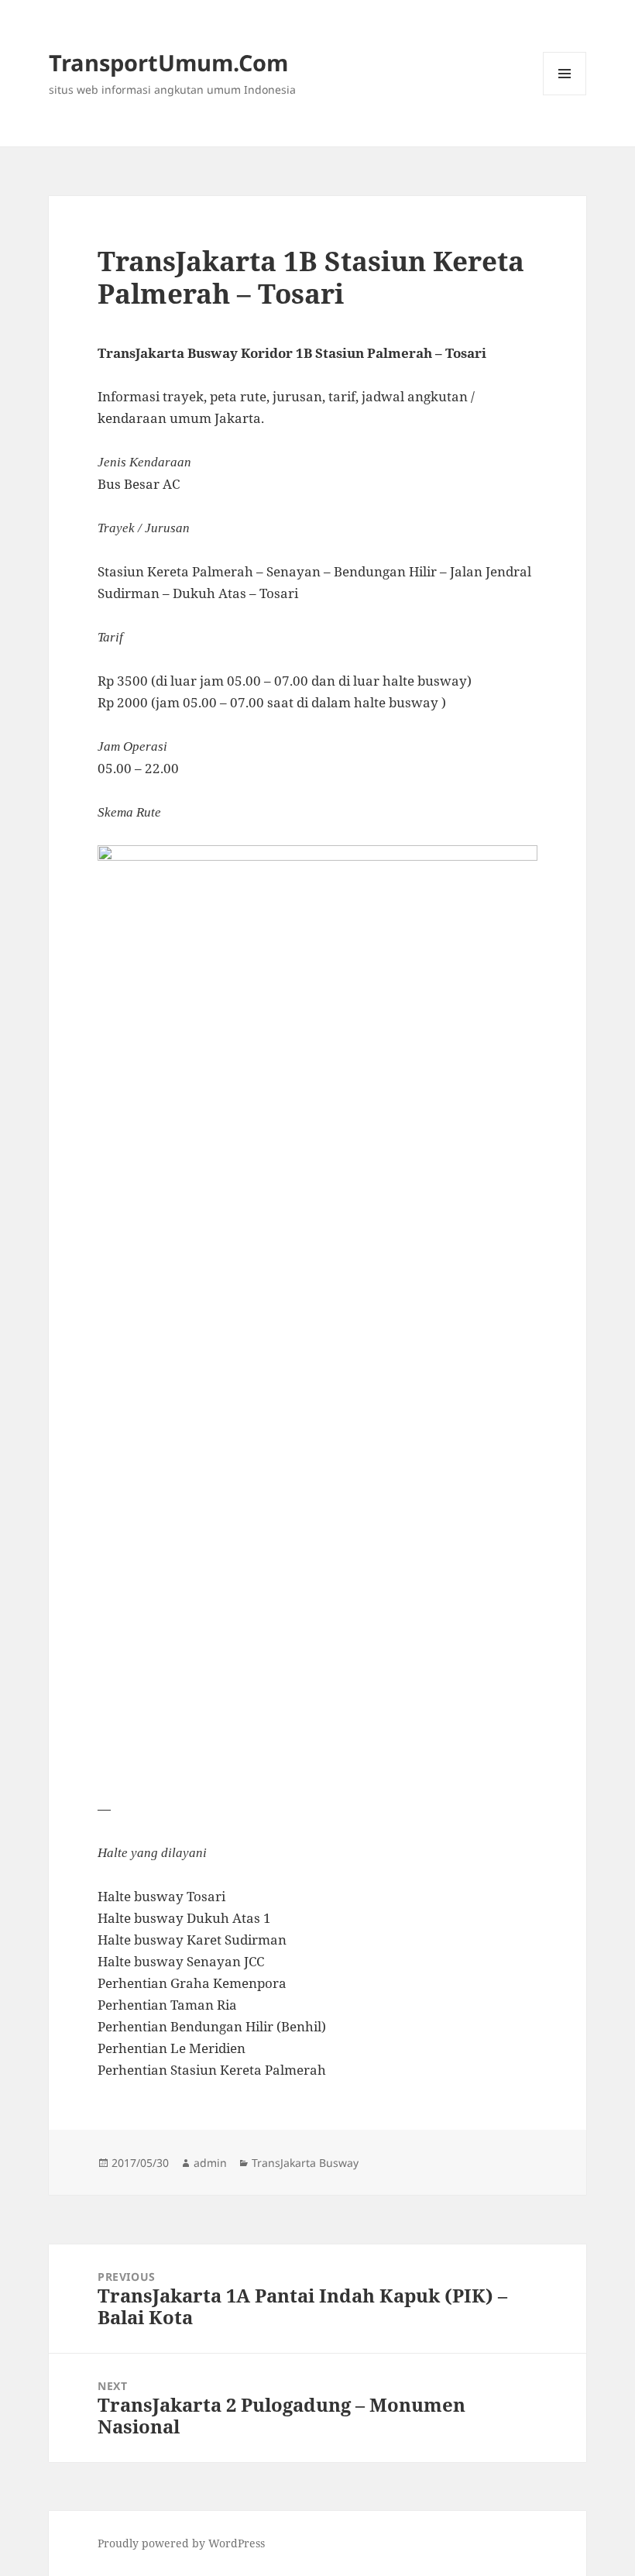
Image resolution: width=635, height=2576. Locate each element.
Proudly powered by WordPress (181, 2543)
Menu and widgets (565, 95)
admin (210, 2163)
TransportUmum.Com (168, 62)
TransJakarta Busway (305, 2163)
